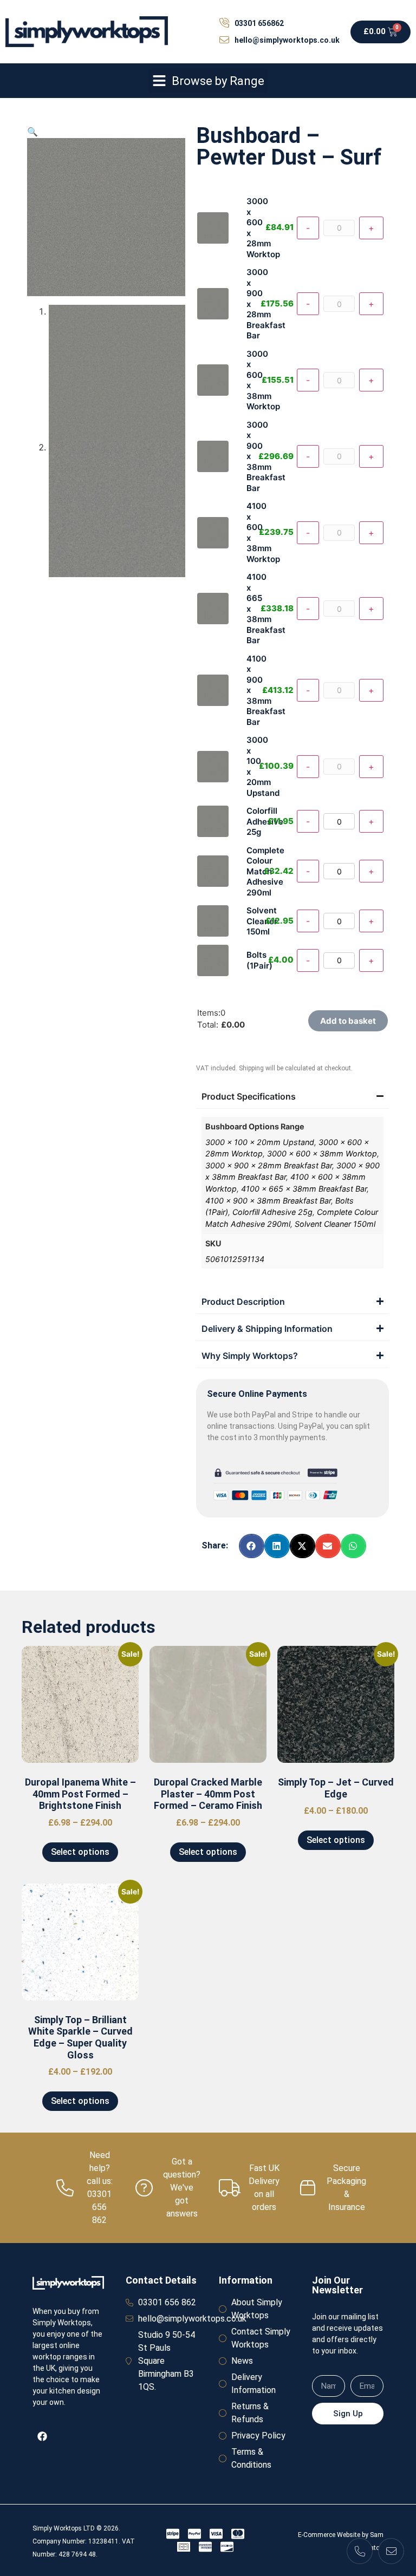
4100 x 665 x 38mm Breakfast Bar (304, 1189)
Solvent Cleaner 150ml (335, 1224)
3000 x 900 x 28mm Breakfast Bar (269, 1165)
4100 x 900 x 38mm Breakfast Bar (268, 1201)
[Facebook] (42, 2436)
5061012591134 (235, 1259)
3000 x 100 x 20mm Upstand (260, 1142)
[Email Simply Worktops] (391, 2551)
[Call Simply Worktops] (360, 2551)
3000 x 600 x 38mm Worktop (322, 1153)
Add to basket (348, 1021)
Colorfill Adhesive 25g (272, 1212)
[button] (208, 81)
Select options (80, 1852)
